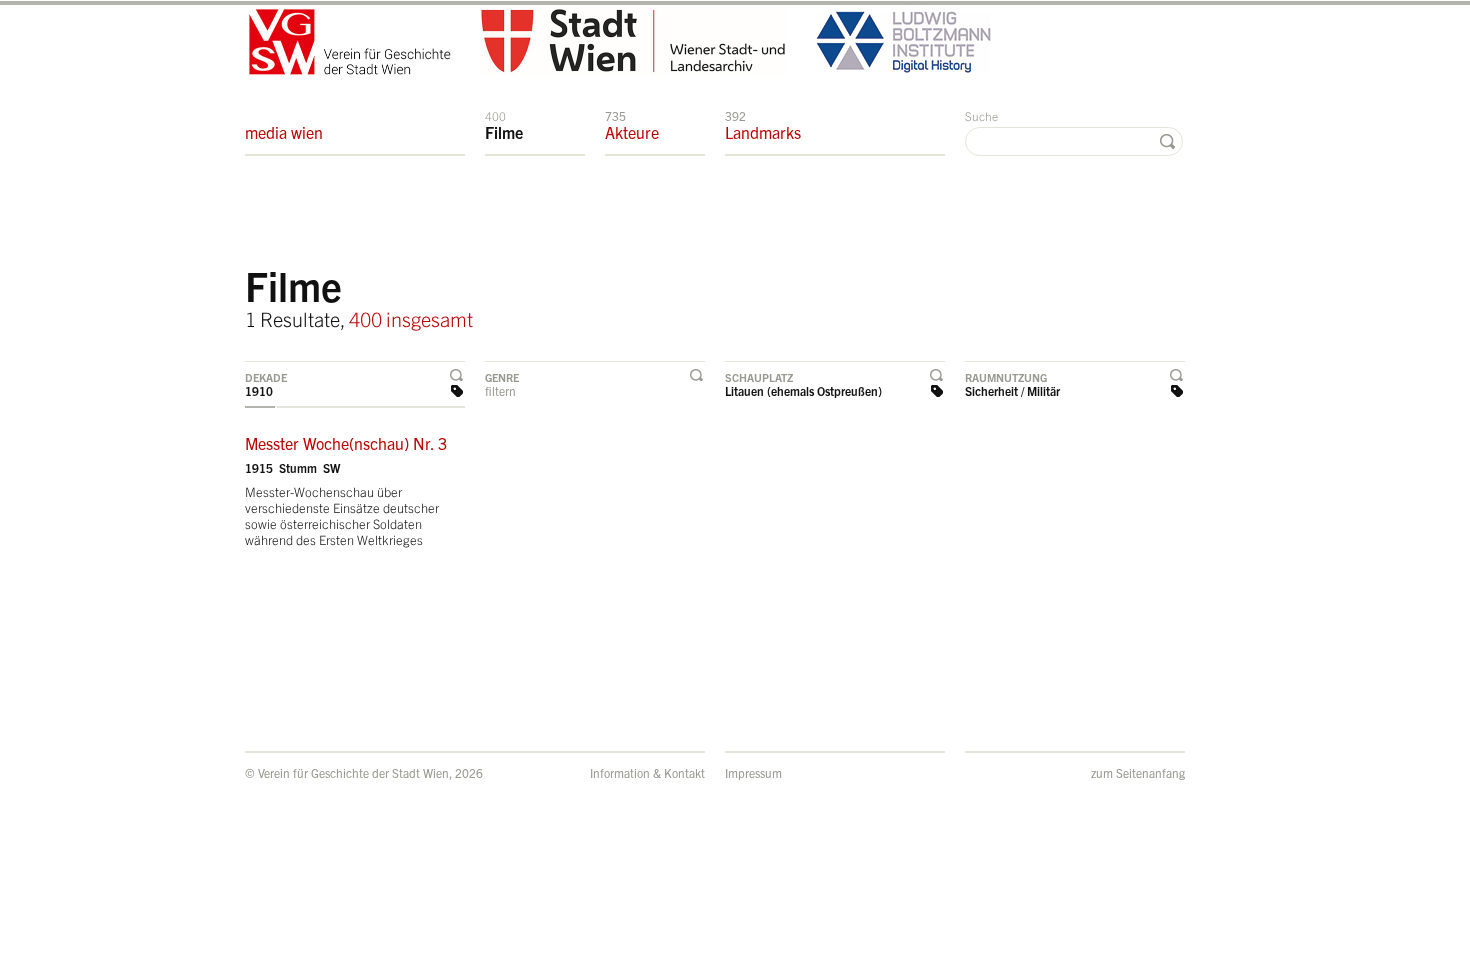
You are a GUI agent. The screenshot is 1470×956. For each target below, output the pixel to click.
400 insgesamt (411, 318)
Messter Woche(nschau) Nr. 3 (346, 443)
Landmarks (763, 125)
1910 (259, 390)
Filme (504, 125)
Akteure (632, 125)
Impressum (753, 772)
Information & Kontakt (647, 772)
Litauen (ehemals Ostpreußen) (803, 390)
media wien (284, 132)
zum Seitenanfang (1138, 772)
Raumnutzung (1006, 377)
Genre (502, 377)
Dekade (266, 377)
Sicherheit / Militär (1012, 390)
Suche (981, 115)
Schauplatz (759, 377)
